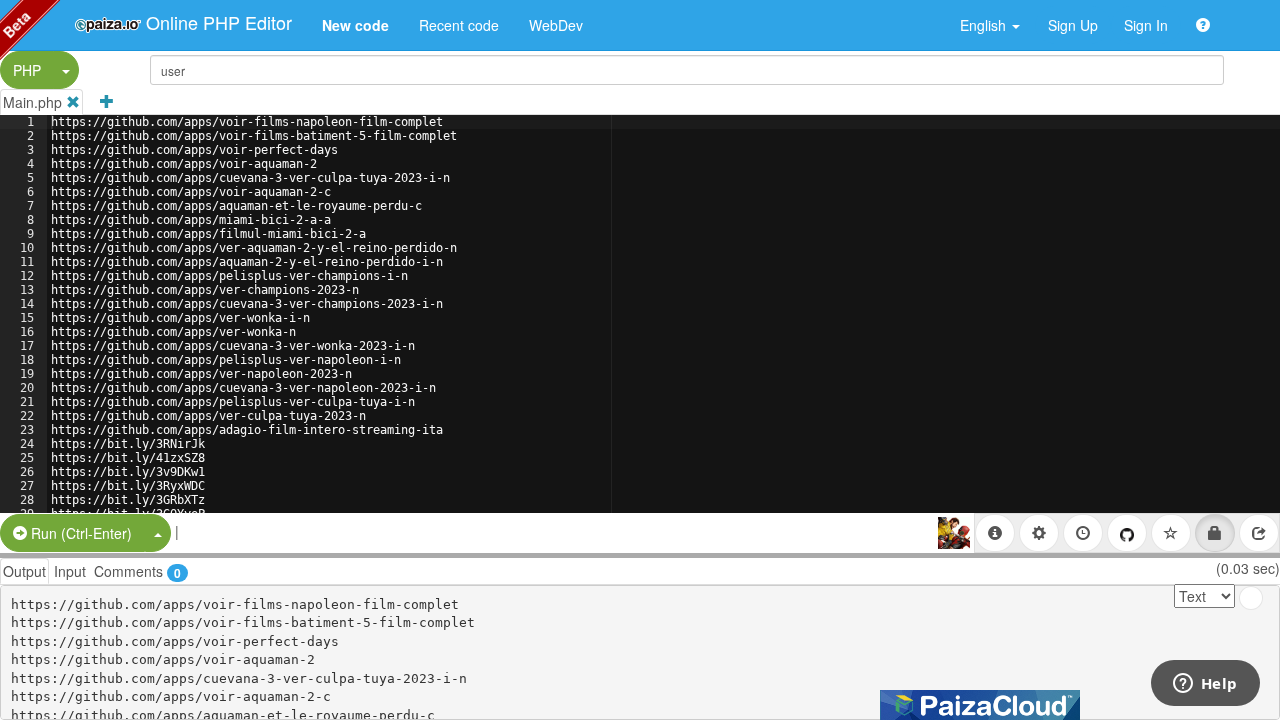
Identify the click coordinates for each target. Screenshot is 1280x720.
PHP (27, 70)
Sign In (1146, 25)
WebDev (556, 25)
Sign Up (1073, 25)
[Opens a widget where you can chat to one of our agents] (1205, 685)
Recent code (459, 25)
